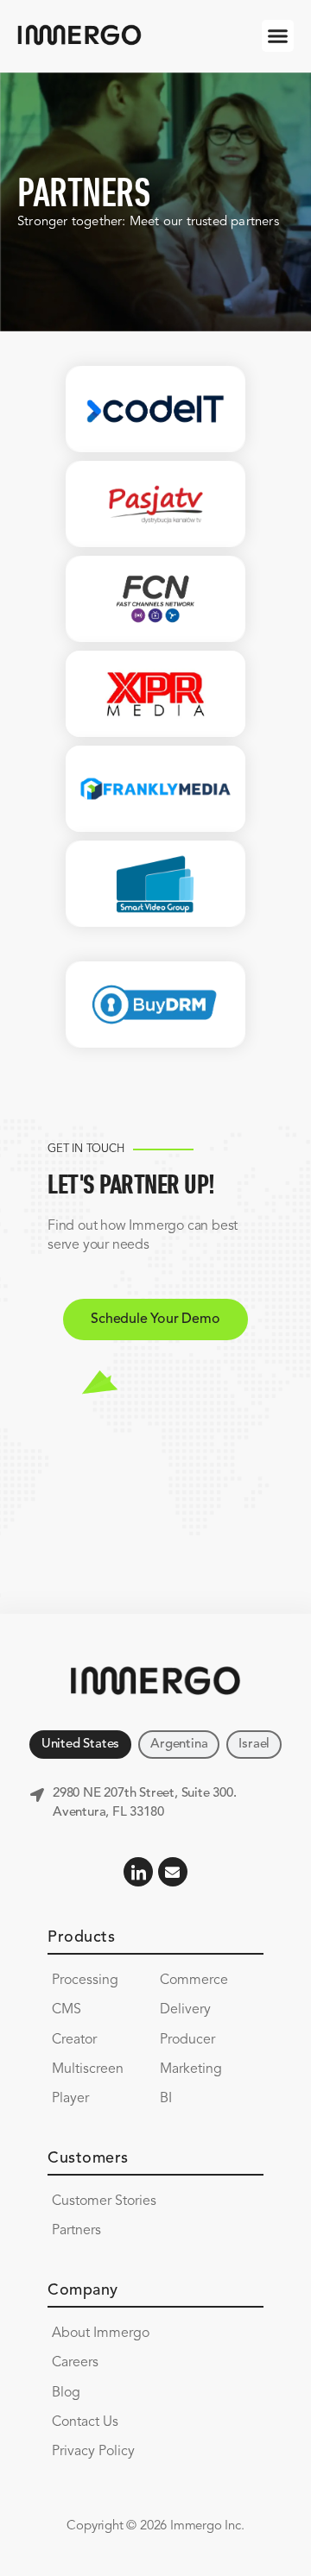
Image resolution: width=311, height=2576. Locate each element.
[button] (278, 36)
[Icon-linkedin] (138, 1872)
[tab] (80, 1745)
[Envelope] (173, 1872)
